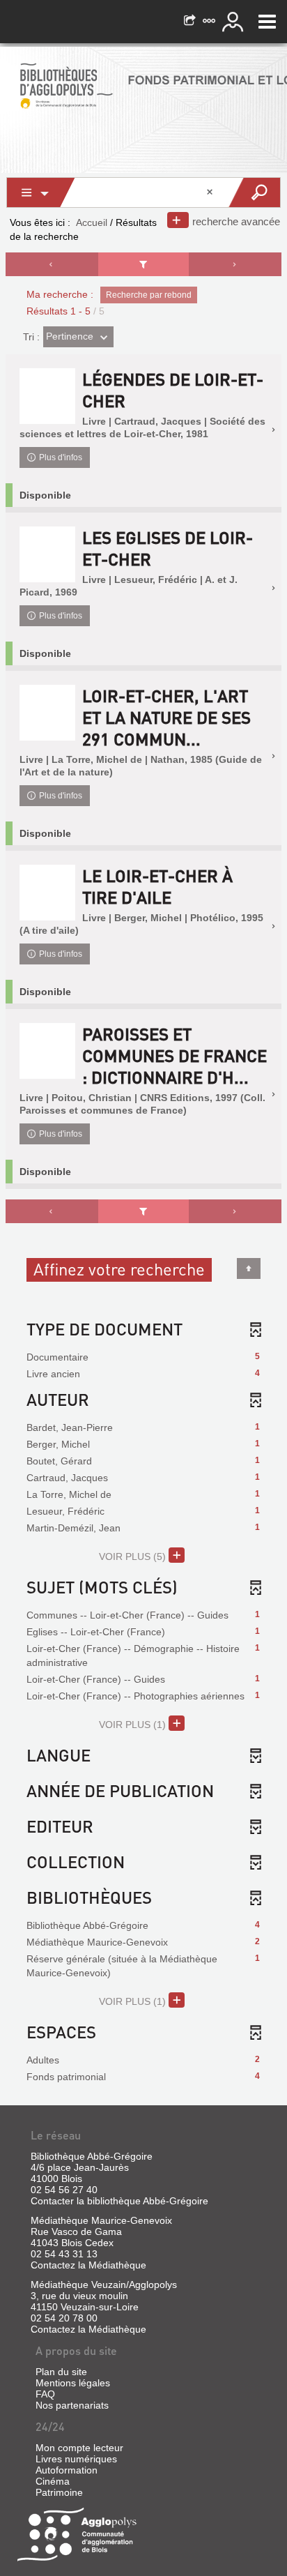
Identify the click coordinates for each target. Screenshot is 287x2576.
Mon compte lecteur (79, 2448)
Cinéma (53, 2481)
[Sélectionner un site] (210, 22)
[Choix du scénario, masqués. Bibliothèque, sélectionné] (41, 192)
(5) (134, 1556)
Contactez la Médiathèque (88, 2265)
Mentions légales (73, 2383)
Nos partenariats (72, 2405)
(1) (134, 1725)
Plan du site (61, 2372)
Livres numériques (76, 2459)
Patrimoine (59, 2492)
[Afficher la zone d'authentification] (235, 22)
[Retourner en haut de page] (249, 1268)
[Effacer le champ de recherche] (211, 192)
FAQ (45, 2394)
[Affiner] (143, 264)
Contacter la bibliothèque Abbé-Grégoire (119, 2201)
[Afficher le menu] (267, 22)
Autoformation (67, 2470)
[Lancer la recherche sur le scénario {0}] (254, 192)
